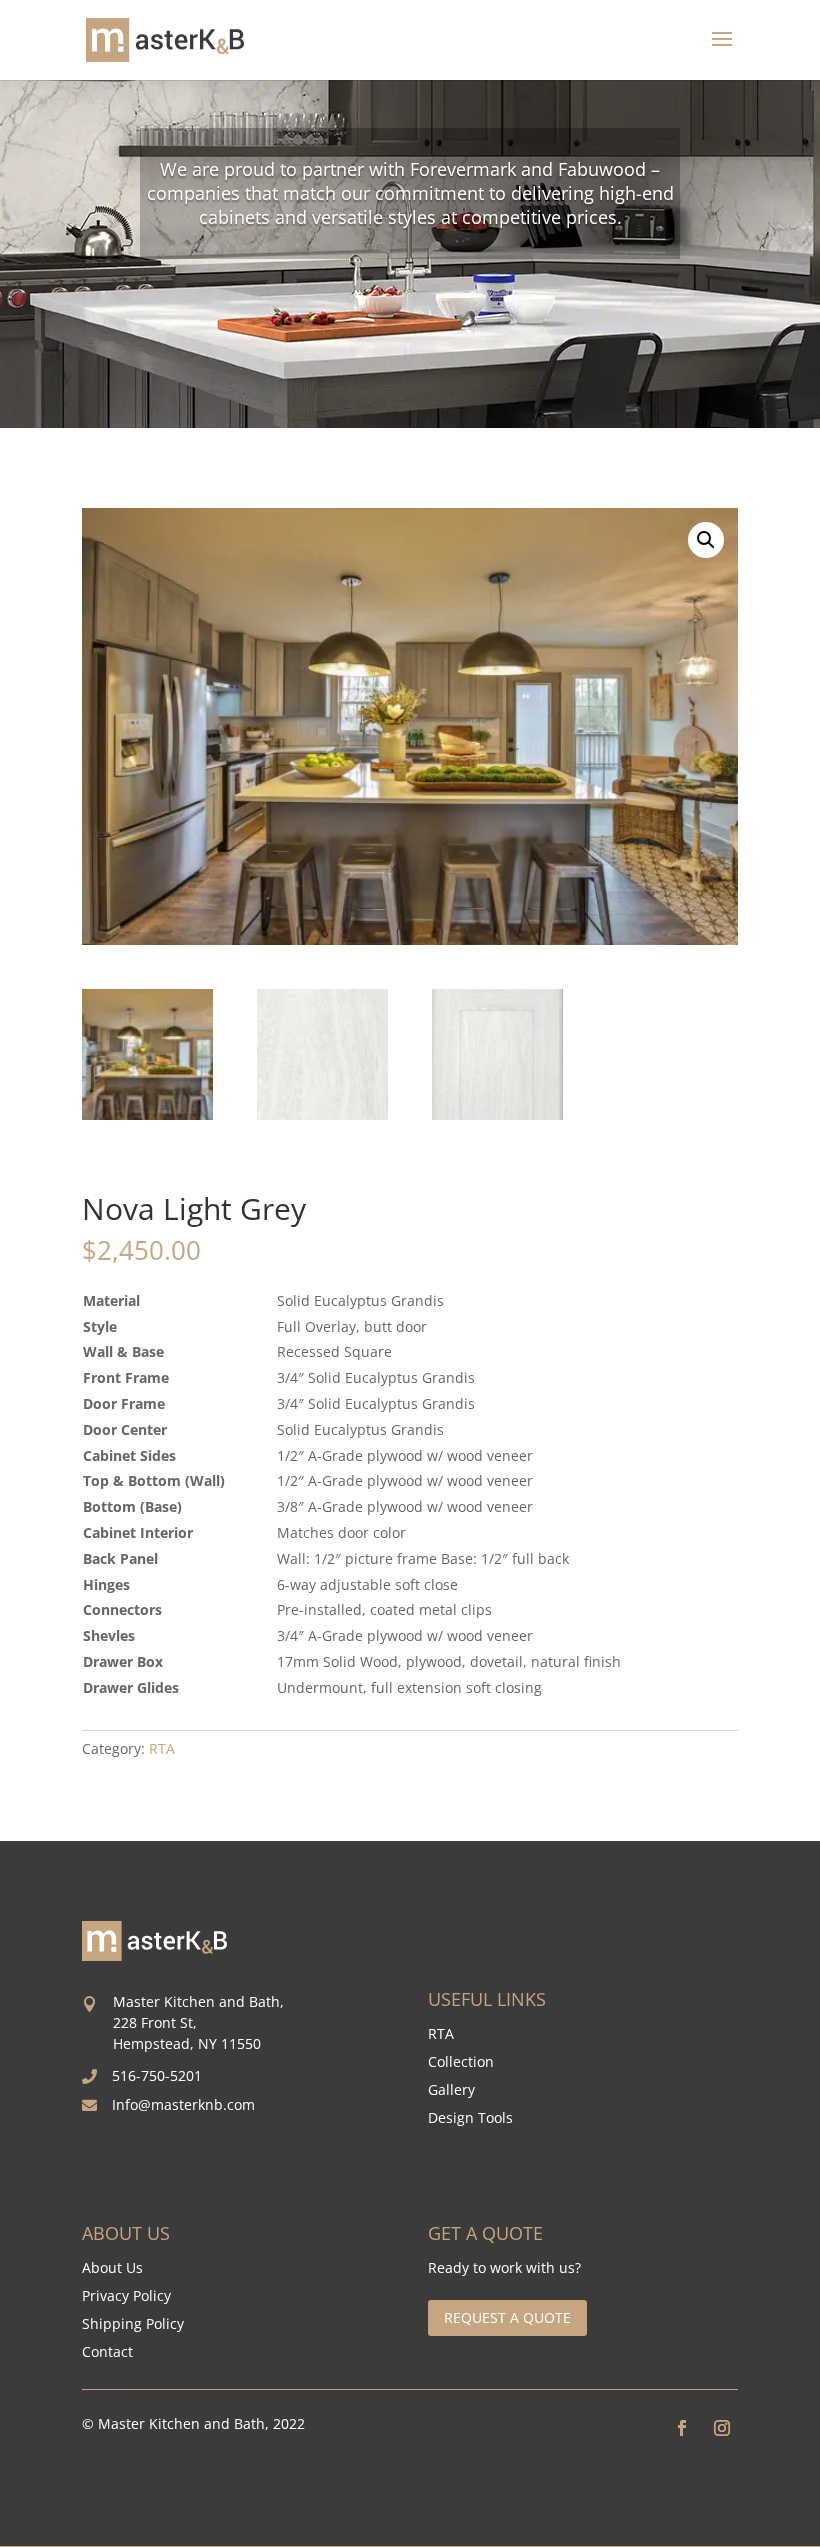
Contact (107, 2351)
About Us (112, 2267)
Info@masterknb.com (183, 2104)
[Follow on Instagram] (722, 2428)
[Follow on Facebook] (682, 2428)
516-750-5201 (157, 2075)
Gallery (451, 2089)
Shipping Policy (133, 2323)
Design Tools (470, 2117)
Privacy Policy (126, 2295)
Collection (461, 2061)
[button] (706, 540)
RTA (162, 1748)
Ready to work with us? (504, 2268)
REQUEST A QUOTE (507, 2317)
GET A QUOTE (485, 2233)
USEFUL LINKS (487, 1999)
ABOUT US (126, 2233)
